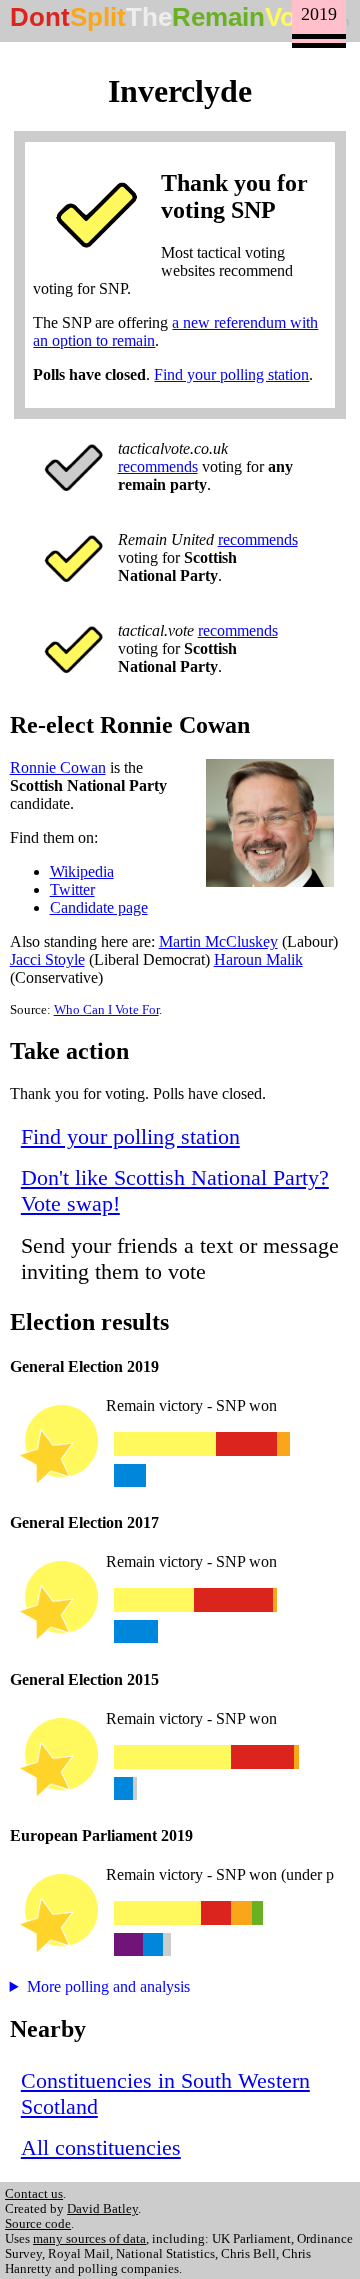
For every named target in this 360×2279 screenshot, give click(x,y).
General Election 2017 (84, 1522)
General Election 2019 (84, 1366)
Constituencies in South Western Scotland (165, 2093)
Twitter (72, 889)
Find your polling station (231, 374)
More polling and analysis (108, 1986)
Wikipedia (82, 871)
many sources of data (89, 2239)
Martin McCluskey (218, 941)
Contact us (34, 2194)
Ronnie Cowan (58, 767)
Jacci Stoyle (47, 959)
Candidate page (99, 907)
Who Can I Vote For (106, 1010)
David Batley (102, 2209)
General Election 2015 (84, 1679)
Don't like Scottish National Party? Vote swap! (175, 1190)
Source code (38, 2224)
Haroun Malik (258, 959)
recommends (158, 466)
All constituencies (101, 2147)
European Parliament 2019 (101, 1835)
